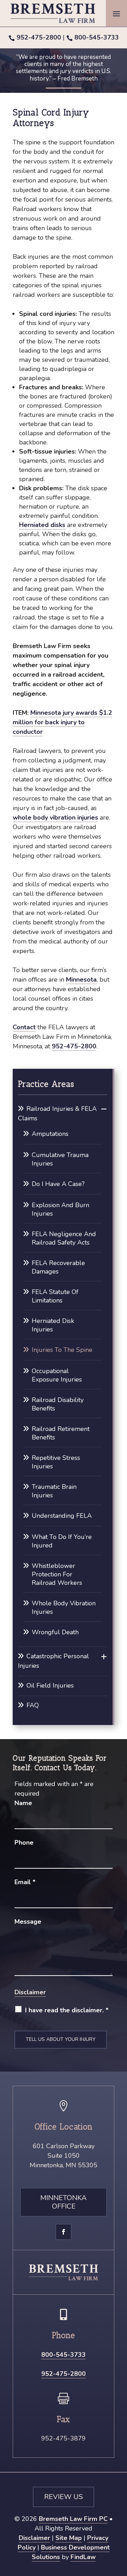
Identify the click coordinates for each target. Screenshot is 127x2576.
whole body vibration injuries (55, 817)
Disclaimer (30, 1992)
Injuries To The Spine (62, 1350)
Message (28, 1922)
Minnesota (81, 980)
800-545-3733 (97, 37)
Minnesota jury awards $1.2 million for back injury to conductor (62, 722)
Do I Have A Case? (58, 1184)
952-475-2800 (39, 37)
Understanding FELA (62, 1516)
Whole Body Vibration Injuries (64, 1607)
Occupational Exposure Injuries (57, 1375)
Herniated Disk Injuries (53, 1325)
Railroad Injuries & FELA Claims (57, 1113)
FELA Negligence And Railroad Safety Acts (64, 1238)
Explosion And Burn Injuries (61, 1209)
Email (25, 1882)
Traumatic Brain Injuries (54, 1491)
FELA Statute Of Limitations (55, 1296)
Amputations (50, 1134)
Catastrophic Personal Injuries (53, 1661)
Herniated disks (42, 525)
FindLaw (83, 2557)
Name (23, 1803)
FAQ (33, 1705)
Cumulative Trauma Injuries (60, 1159)
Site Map (69, 2538)
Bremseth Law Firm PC (73, 2519)
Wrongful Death (55, 1632)
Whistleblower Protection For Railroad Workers (57, 1574)
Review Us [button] (64, 2497)
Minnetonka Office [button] (64, 2202)
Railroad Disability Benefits (58, 1404)
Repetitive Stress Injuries (56, 1462)
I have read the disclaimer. (67, 2010)
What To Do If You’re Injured (62, 1541)
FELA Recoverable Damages (58, 1267)
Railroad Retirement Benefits (61, 1433)
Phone (24, 1843)
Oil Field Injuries (50, 1685)
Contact (24, 1027)
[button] (116, 13)
